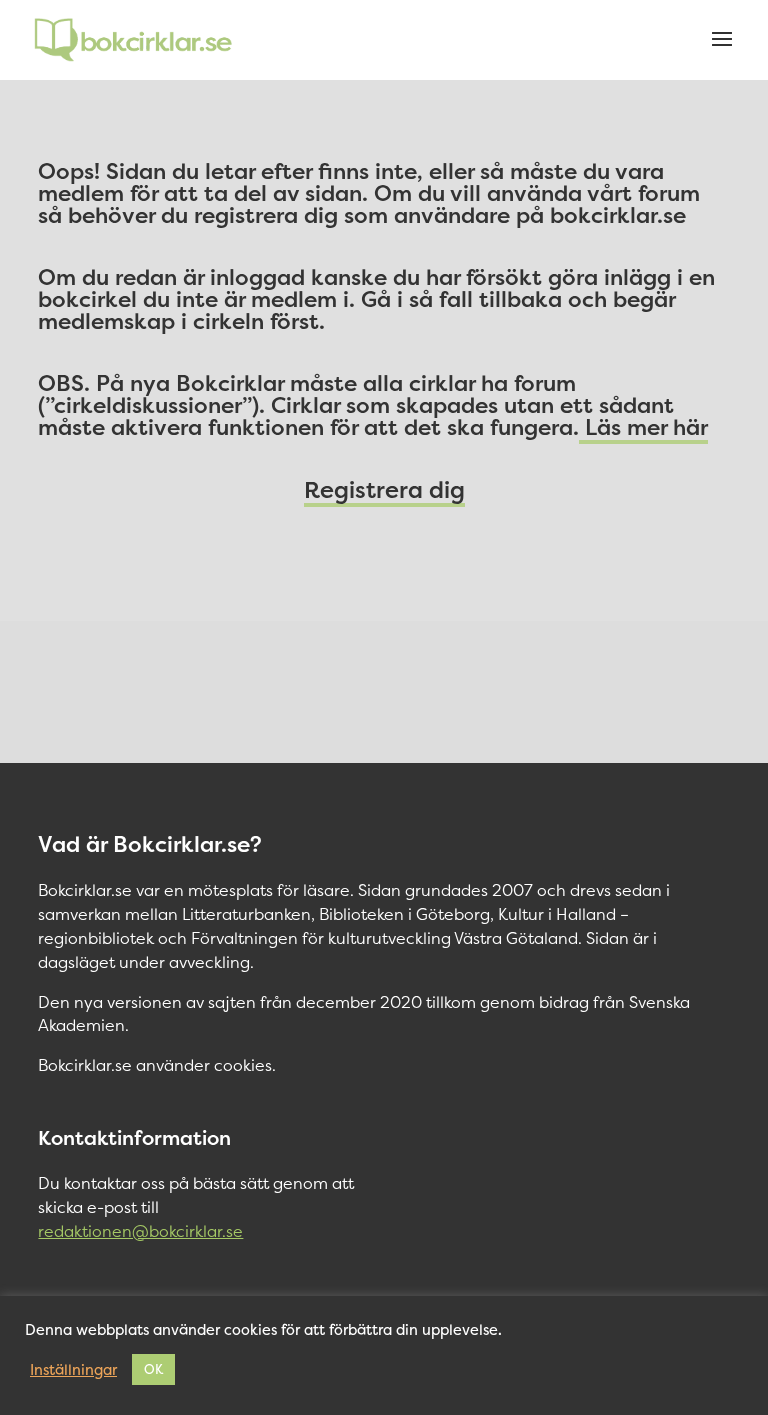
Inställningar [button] (73, 1370)
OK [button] (153, 1369)
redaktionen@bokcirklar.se (140, 1231)
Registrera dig (384, 489)
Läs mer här (643, 427)
